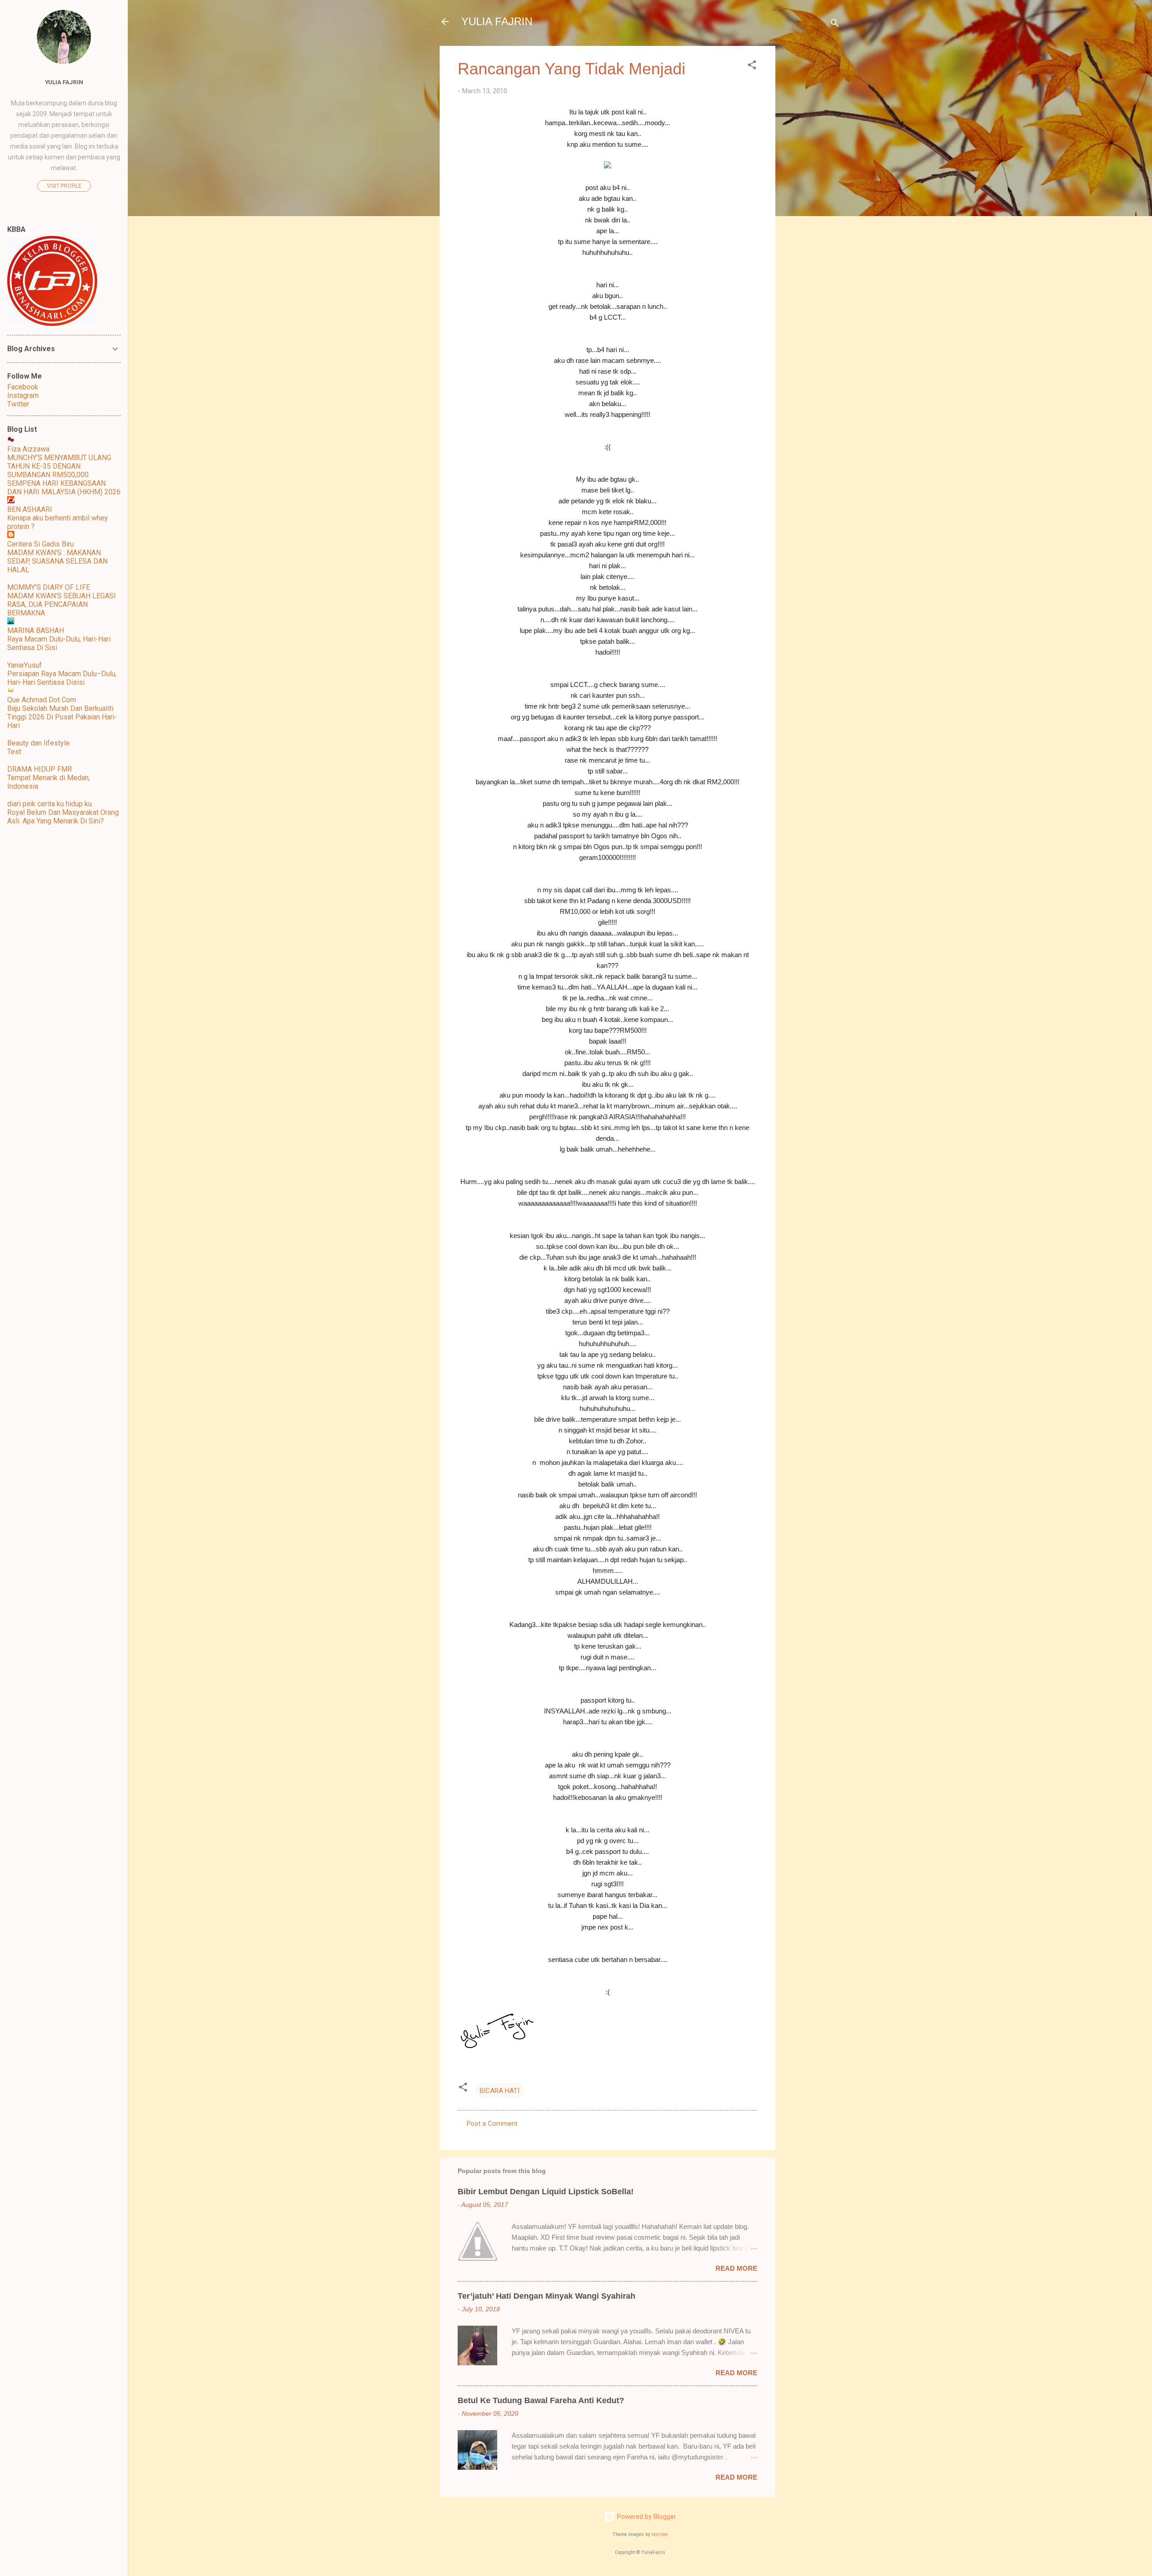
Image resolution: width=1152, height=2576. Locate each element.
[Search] (835, 25)
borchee (660, 2534)
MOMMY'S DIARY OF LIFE (49, 587)
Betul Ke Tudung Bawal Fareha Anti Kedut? (541, 2400)
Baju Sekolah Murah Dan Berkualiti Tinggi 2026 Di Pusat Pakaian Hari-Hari (62, 717)
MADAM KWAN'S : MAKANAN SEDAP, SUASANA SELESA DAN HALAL (57, 561)
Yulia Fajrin (64, 82)
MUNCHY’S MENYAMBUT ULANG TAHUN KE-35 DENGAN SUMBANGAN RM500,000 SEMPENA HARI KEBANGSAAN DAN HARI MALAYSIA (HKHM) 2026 (64, 475)
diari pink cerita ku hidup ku (49, 804)
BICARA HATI (499, 2091)
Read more (736, 2268)
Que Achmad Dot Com (42, 700)
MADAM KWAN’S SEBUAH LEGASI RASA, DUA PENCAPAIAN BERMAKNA (62, 604)
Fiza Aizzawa (28, 449)
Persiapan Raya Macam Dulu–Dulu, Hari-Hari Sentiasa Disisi (62, 678)
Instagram (23, 395)
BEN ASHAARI (30, 509)
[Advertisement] (811, 181)
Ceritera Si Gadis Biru (40, 544)
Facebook (23, 387)
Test (14, 752)
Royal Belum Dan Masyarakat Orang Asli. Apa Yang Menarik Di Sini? (63, 817)
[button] (752, 66)
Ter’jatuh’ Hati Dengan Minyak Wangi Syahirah (547, 2296)
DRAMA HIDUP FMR (40, 769)
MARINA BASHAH (36, 630)
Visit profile (64, 186)
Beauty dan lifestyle (38, 743)
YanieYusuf (25, 665)
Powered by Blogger (646, 2517)
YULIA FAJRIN (497, 21)
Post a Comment (492, 2124)
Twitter (18, 404)
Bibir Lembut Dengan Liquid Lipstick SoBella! (546, 2192)
